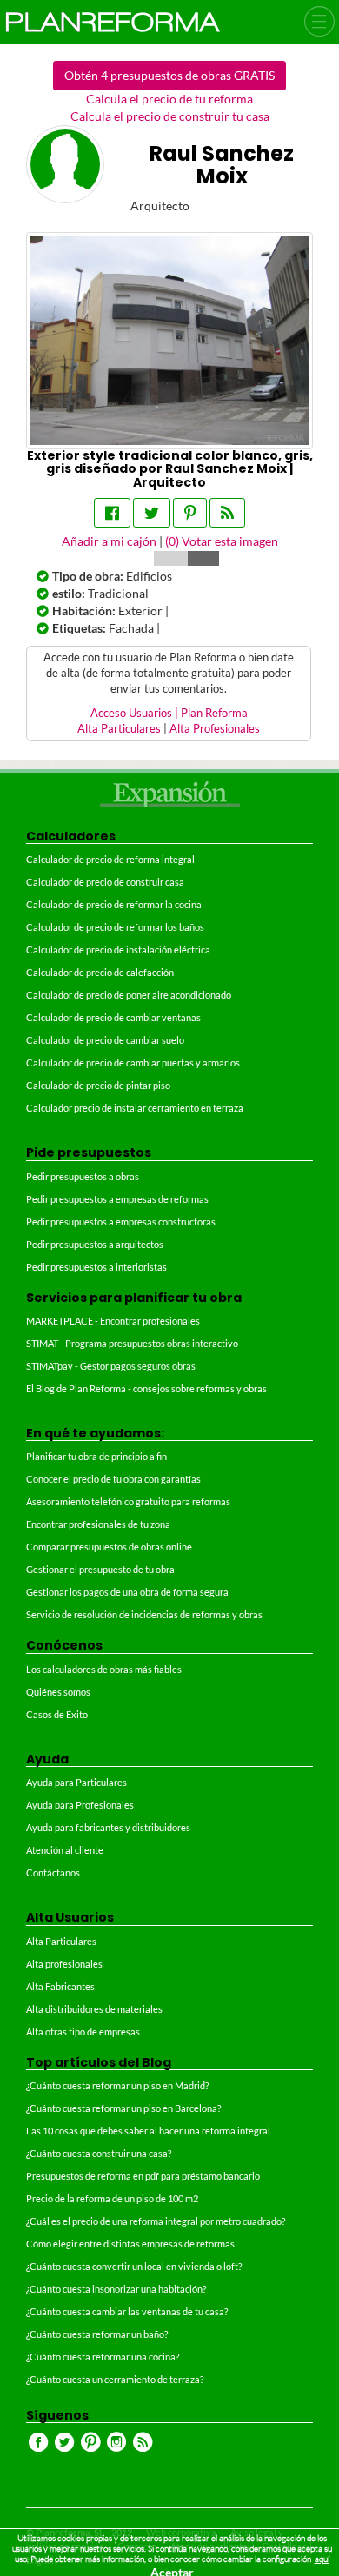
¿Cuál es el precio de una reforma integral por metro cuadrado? (156, 2221)
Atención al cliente (65, 1850)
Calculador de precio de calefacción (100, 972)
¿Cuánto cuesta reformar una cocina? (103, 2357)
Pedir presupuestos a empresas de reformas (117, 1199)
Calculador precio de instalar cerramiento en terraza (135, 1108)
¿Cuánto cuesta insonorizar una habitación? (116, 2289)
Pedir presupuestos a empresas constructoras (121, 1222)
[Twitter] (152, 513)
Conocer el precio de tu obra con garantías (113, 1479)
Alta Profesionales (215, 729)
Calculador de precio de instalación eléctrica (118, 949)
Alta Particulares (119, 729)
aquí (322, 2559)
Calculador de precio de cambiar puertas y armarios (133, 1062)
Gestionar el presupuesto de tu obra (100, 1569)
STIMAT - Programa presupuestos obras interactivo (132, 1343)
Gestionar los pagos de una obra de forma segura (127, 1592)
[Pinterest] (190, 513)
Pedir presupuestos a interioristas (96, 1267)
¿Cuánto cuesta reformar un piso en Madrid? (117, 2085)
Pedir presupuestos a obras (83, 1176)
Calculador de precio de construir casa (105, 882)
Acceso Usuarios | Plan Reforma (169, 713)
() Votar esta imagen (222, 541)
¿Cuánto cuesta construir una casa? (99, 2153)
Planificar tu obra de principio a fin (96, 1456)
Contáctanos (53, 1872)
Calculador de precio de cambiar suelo (105, 1040)
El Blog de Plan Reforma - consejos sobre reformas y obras (146, 1388)
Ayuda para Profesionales (80, 1805)
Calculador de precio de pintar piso (98, 1085)
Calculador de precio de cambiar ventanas (113, 1017)
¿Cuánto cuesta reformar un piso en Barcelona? (123, 2108)
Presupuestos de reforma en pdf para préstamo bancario (143, 2176)
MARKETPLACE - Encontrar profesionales (113, 1321)
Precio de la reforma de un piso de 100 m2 (112, 2198)
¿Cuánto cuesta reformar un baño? (97, 2334)
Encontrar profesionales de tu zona (98, 1524)
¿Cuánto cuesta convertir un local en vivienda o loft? (134, 2266)
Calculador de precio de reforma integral (110, 859)
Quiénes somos (58, 1692)
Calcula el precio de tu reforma (169, 99)
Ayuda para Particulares (76, 1782)
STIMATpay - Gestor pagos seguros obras (111, 1366)
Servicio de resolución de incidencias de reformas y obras (144, 1614)
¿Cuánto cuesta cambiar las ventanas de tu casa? (127, 2311)
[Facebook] (112, 513)
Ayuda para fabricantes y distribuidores (108, 1827)
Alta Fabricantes (60, 1986)
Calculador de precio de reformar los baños (115, 927)
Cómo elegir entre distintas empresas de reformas (130, 2244)
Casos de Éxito (57, 1714)
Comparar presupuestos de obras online (109, 1547)
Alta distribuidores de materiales (94, 2009)
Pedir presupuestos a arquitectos (95, 1244)
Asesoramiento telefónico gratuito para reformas (128, 1501)
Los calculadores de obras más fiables (104, 1669)
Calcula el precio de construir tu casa (170, 116)
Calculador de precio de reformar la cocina (114, 904)
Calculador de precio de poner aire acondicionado (129, 995)
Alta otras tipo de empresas (83, 2032)
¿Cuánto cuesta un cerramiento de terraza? (115, 2379)
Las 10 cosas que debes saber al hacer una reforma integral (148, 2131)
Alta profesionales (64, 1964)
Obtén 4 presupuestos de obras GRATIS (169, 75)
